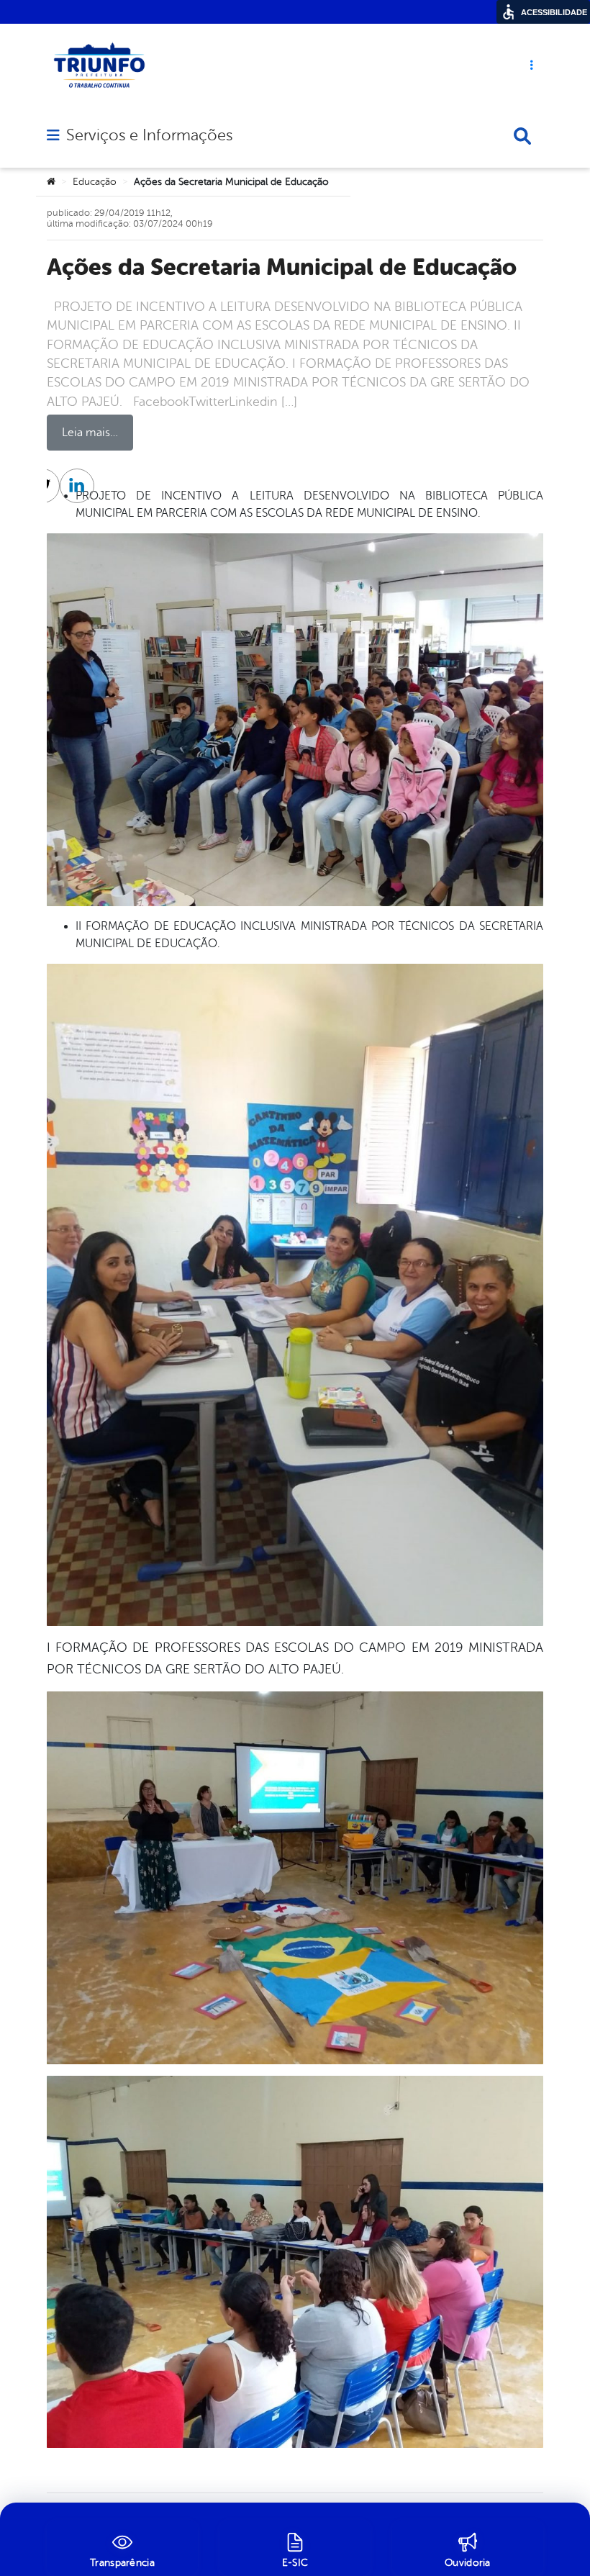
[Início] (51, 182)
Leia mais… (90, 433)
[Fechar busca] (522, 136)
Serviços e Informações (149, 135)
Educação (95, 182)
